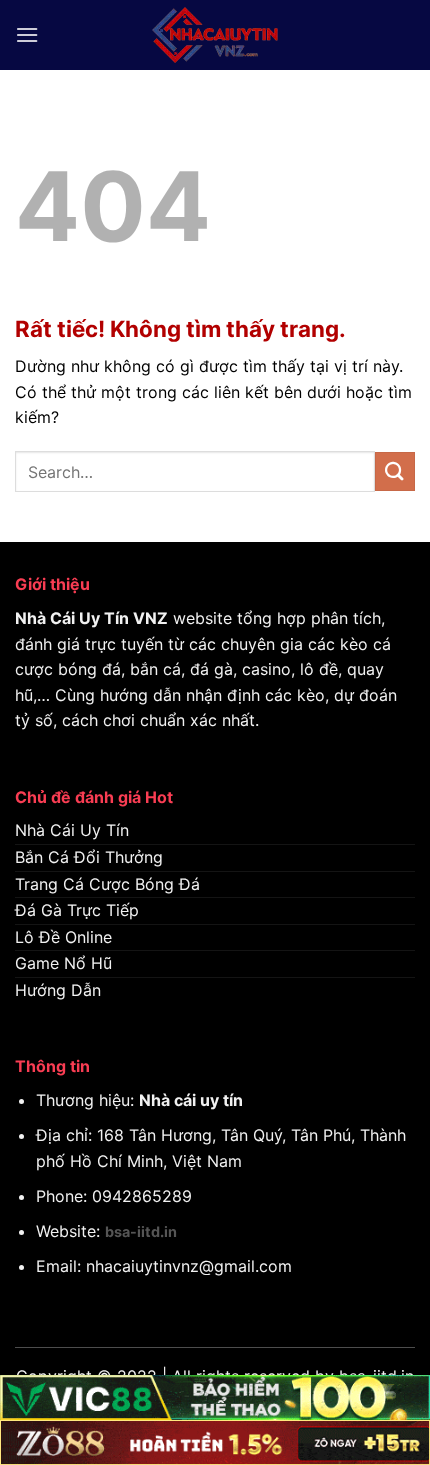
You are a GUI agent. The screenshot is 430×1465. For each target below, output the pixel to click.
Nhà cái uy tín (191, 1100)
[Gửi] (395, 471)
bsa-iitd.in (141, 1231)
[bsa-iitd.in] (215, 35)
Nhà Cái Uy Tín (72, 618)
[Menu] (27, 34)
